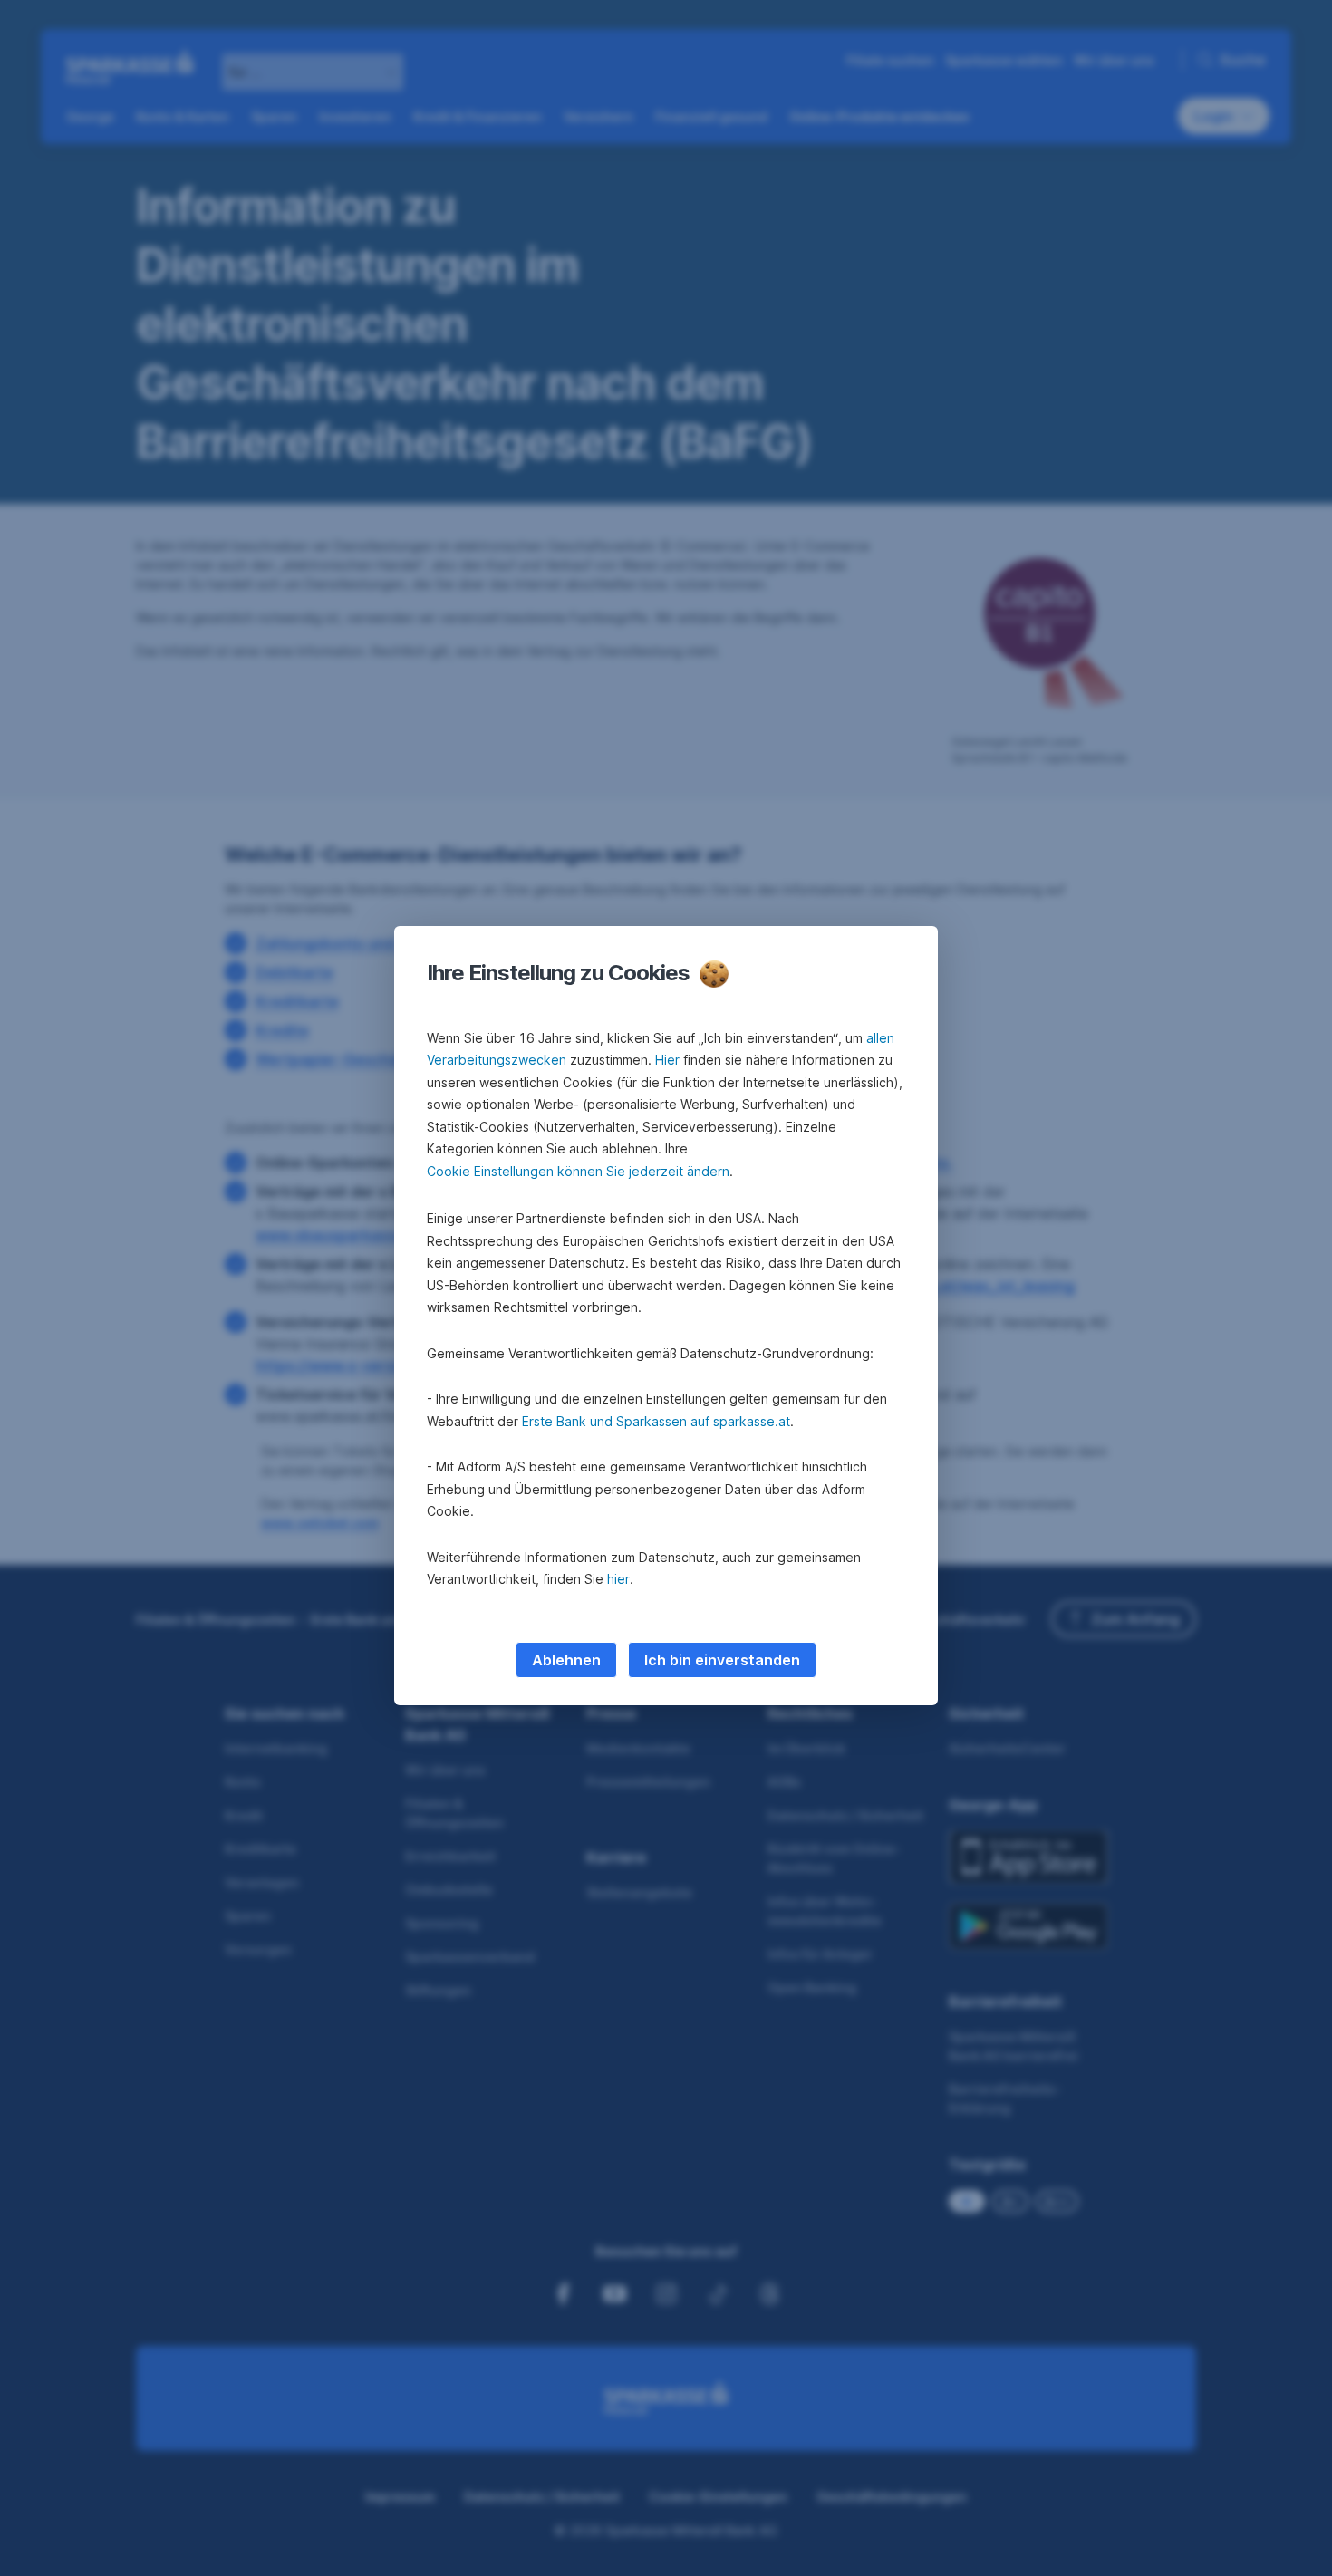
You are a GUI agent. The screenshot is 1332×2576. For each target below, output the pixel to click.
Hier (667, 1060)
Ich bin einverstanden (722, 1660)
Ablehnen (566, 1660)
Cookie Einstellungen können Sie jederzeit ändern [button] (578, 1171)
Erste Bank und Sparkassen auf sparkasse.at (656, 1421)
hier (618, 1579)
